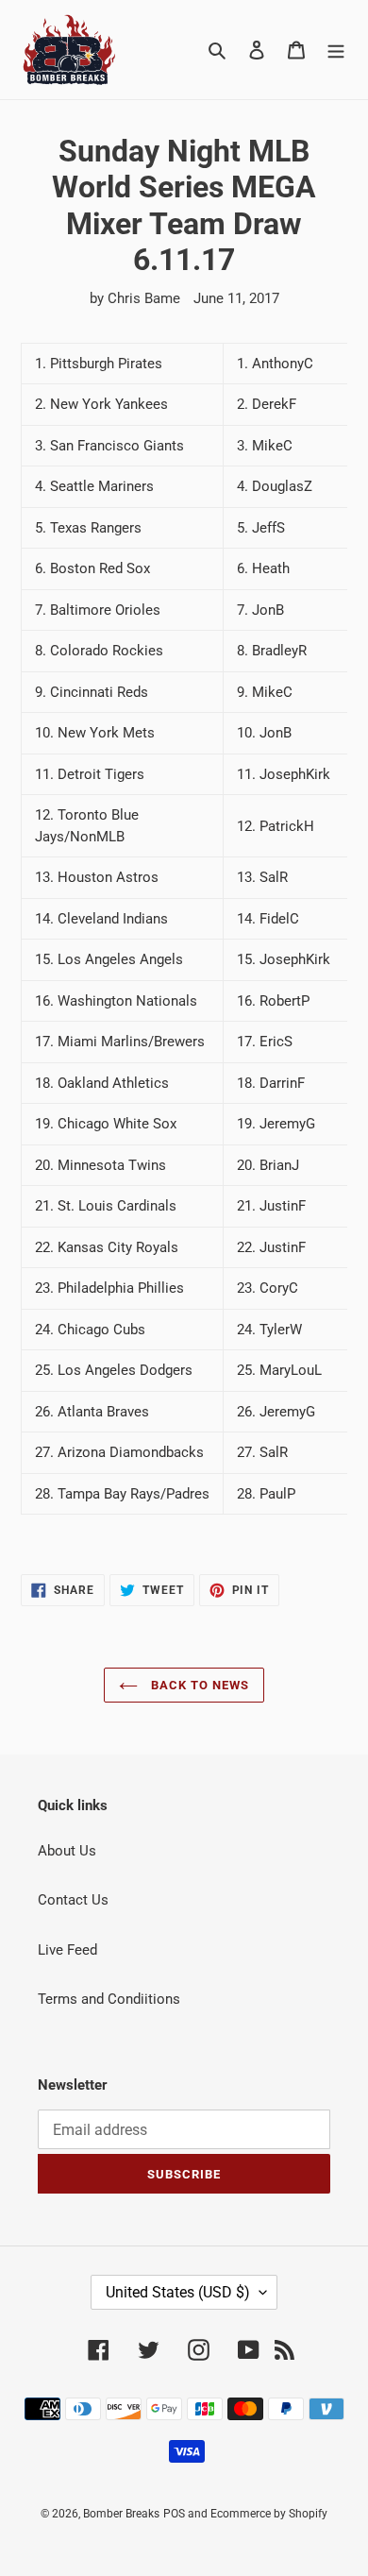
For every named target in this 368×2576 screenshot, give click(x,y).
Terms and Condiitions (109, 1999)
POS (174, 2514)
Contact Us (73, 1900)
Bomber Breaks (121, 2514)
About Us (67, 1851)
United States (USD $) (178, 2292)
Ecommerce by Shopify (269, 2514)
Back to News (199, 1685)
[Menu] (336, 50)
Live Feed (67, 1950)
